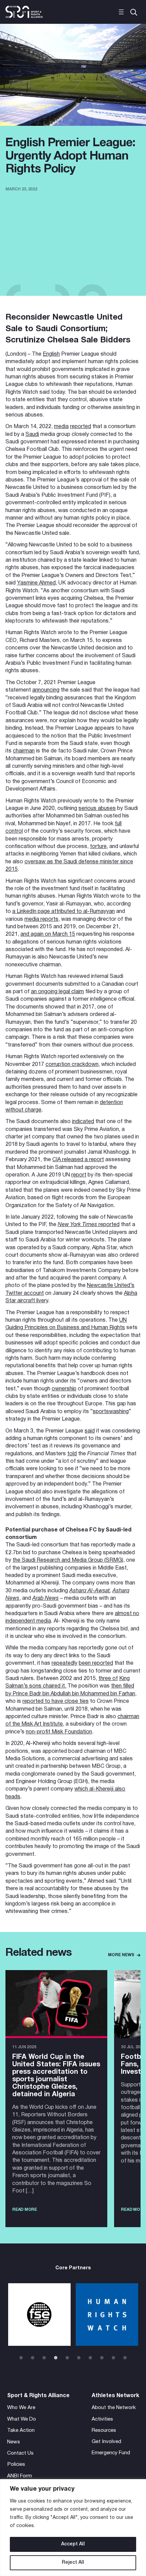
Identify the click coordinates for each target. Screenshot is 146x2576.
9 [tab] (113, 2358)
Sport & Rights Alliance (38, 2396)
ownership (64, 1389)
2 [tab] (33, 2358)
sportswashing (111, 1412)
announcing (46, 690)
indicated (83, 1122)
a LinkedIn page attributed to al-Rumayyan (63, 912)
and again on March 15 (48, 934)
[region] (73, 2528)
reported (80, 427)
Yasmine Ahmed (36, 583)
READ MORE (25, 2210)
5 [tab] (67, 2358)
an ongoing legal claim (57, 992)
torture (98, 847)
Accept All (73, 2544)
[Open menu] (121, 12)
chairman (24, 751)
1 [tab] (21, 2358)
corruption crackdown (72, 1065)
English (51, 354)
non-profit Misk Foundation (59, 1732)
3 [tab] (44, 2358)
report (79, 1175)
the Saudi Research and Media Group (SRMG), (69, 1560)
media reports (41, 919)
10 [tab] (125, 2358)
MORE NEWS (121, 1955)
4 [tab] (56, 2358)
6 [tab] (79, 2358)
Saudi (32, 435)
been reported (96, 1663)
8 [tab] (102, 2358)
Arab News (45, 1598)
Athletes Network (115, 2396)
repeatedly (65, 1663)
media (61, 427)
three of (108, 1679)
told (72, 1454)
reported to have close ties (56, 1701)
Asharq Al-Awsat (89, 1591)
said (90, 1431)
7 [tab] (90, 2358)
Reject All (73, 2563)
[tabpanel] (39, 2315)
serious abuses (97, 809)
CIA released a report (78, 1160)
